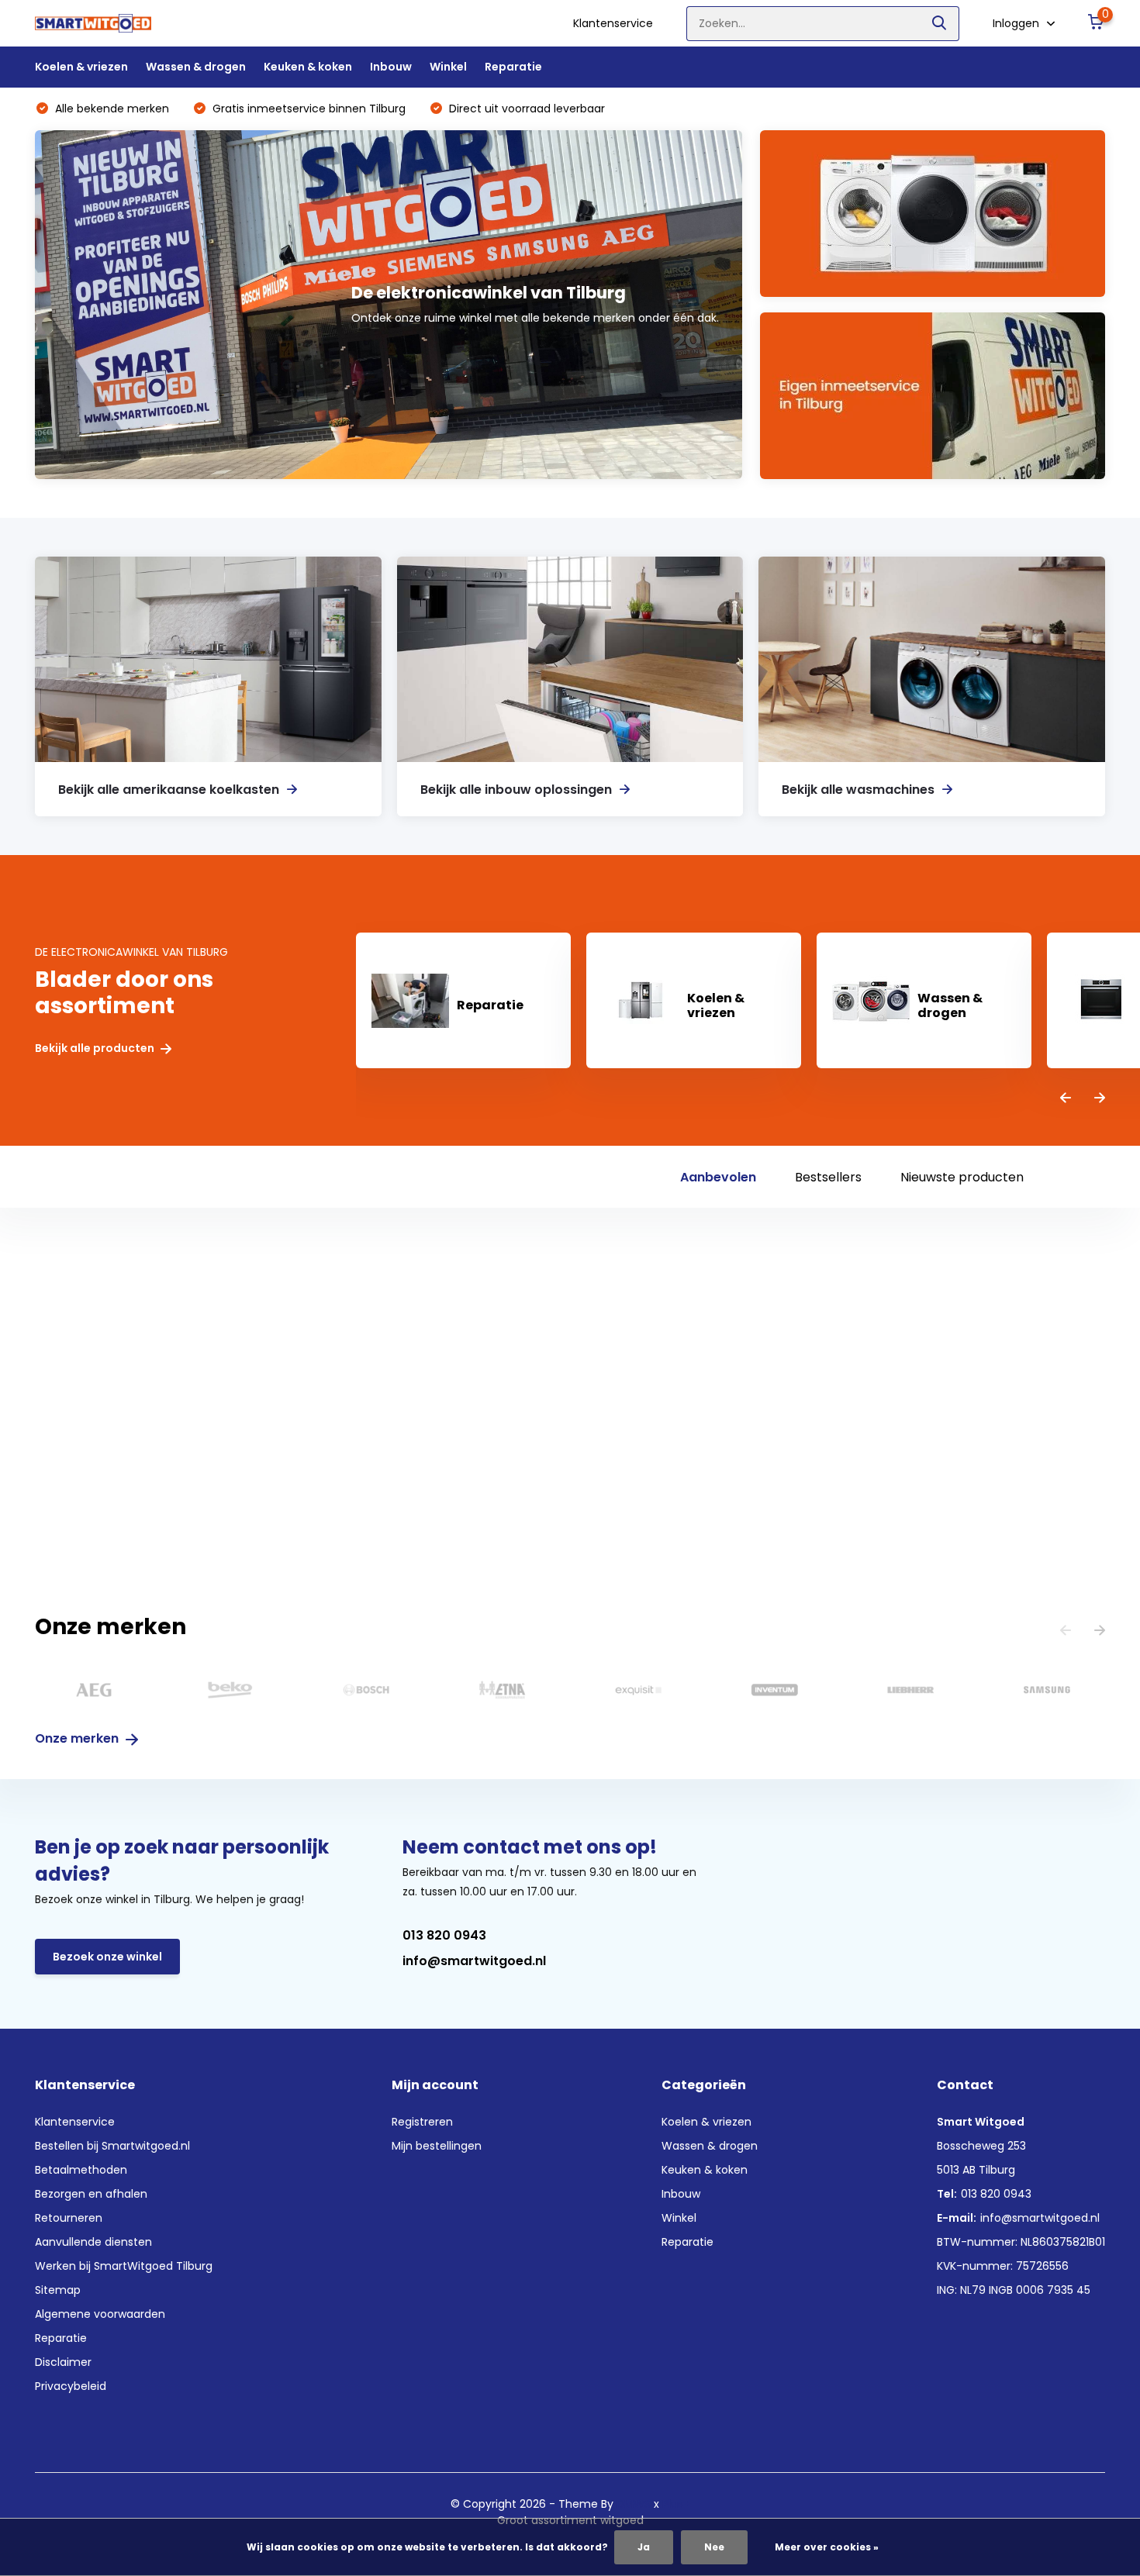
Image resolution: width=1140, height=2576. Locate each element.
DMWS (634, 2504)
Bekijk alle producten (96, 1048)
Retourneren (69, 2218)
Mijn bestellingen (437, 2146)
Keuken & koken (308, 67)
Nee (714, 2547)
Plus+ (676, 2504)
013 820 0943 (444, 1935)
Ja (644, 2547)
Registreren (422, 2122)
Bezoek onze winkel (107, 1957)
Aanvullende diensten (93, 2242)
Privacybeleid (71, 2386)
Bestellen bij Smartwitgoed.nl (112, 2146)
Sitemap (58, 2290)
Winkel (448, 67)
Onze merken (78, 1738)
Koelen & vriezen (81, 67)
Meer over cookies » (827, 2547)
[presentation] (1066, 1099)
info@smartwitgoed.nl (474, 1961)
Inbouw (391, 67)
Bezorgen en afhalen (91, 2194)
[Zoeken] (940, 24)
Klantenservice (613, 23)
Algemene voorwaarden (100, 2314)
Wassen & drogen (196, 67)
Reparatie (513, 67)
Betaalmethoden (81, 2170)
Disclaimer (63, 2362)
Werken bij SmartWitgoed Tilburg (124, 2266)
